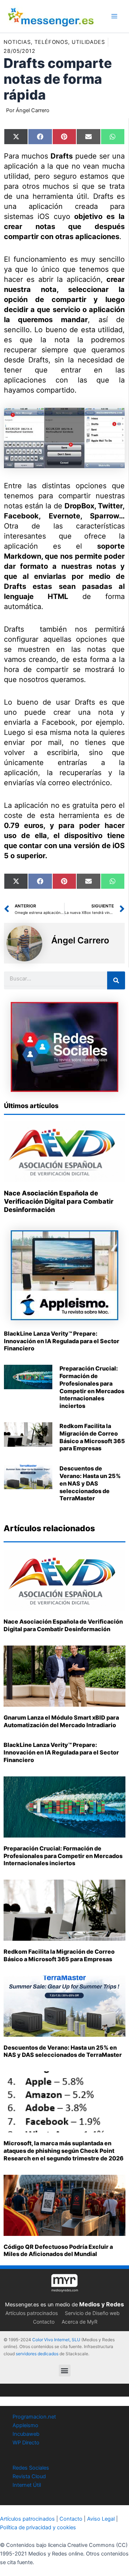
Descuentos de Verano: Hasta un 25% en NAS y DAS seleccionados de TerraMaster (90, 1483)
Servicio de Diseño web (92, 2313)
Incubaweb (26, 2434)
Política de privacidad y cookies (38, 2527)
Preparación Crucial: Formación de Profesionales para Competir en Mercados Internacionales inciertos (92, 1387)
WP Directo (26, 2443)
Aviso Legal (101, 2519)
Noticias (17, 42)
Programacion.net (34, 2417)
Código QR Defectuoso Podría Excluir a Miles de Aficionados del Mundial (58, 2250)
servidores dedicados (37, 2354)
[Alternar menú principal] (114, 16)
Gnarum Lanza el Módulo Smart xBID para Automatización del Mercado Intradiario (61, 1721)
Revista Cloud (29, 2476)
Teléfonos (51, 42)
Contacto (44, 2322)
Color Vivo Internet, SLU (56, 2340)
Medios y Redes (102, 2304)
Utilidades (88, 42)
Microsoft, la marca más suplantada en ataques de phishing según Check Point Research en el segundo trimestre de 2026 (64, 2151)
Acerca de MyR (80, 2322)
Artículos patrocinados (32, 2313)
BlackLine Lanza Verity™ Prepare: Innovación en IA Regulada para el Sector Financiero (62, 1341)
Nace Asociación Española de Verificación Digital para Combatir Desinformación (59, 1202)
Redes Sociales (31, 2468)
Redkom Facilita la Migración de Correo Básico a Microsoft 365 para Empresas (92, 1437)
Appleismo (25, 2425)
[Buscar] (116, 980)
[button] (65, 2371)
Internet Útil (27, 2485)
